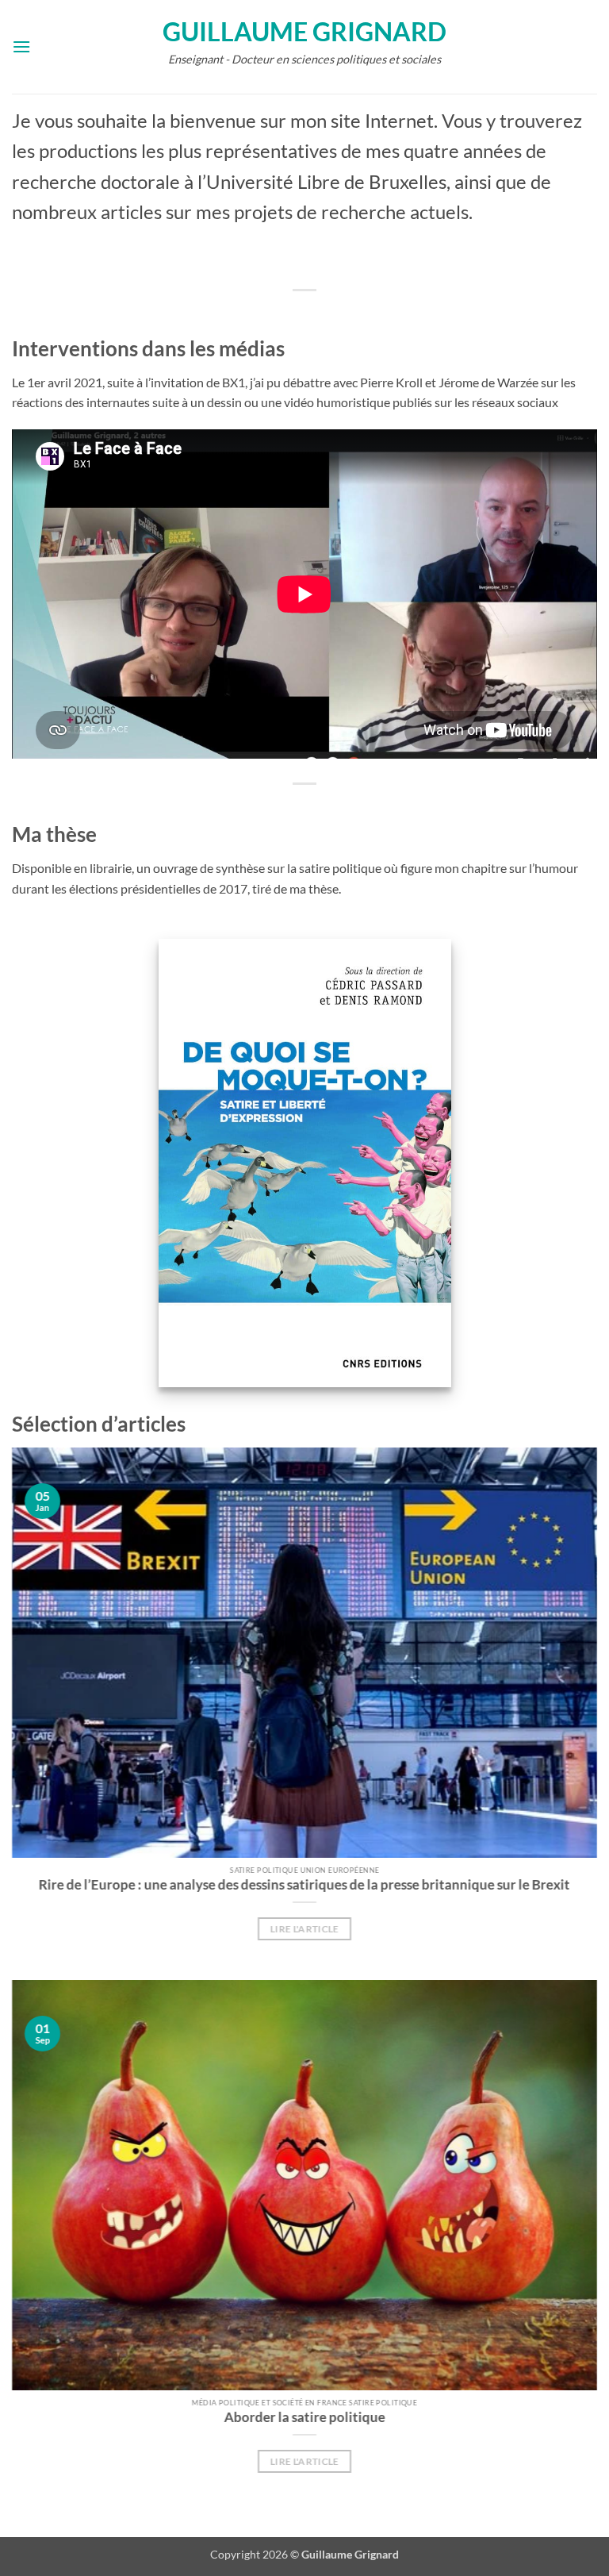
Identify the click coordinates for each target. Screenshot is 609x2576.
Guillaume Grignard (304, 32)
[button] (21, 46)
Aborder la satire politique (305, 2417)
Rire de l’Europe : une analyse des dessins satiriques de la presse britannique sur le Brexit (304, 1885)
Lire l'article (305, 1929)
